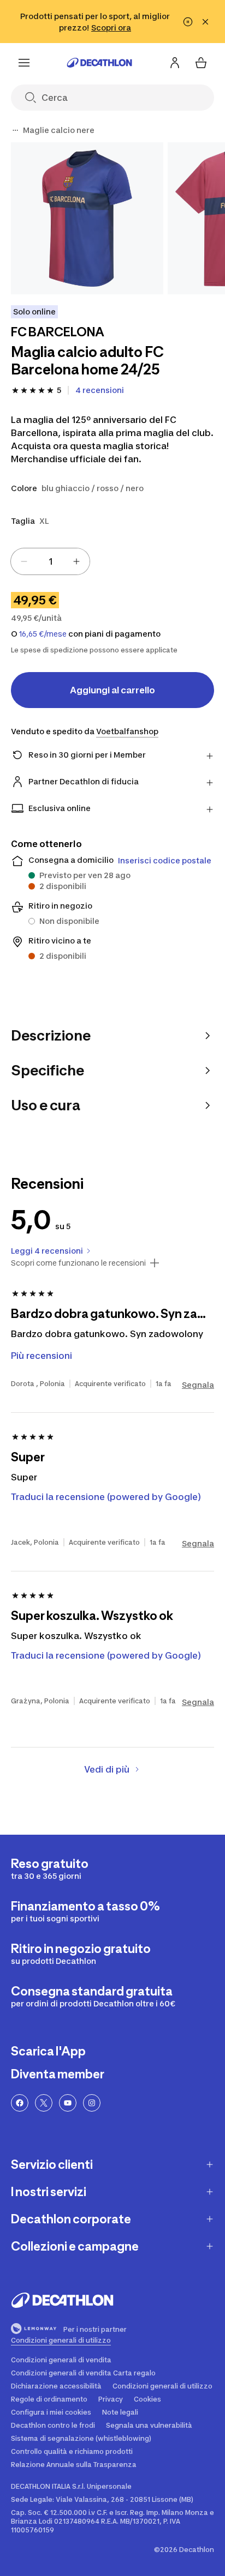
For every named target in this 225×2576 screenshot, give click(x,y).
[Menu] (24, 63)
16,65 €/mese (43, 634)
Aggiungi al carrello (112, 690)
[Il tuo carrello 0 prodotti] (201, 63)
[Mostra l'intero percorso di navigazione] (15, 130)
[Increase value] (76, 561)
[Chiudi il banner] (205, 22)
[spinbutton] (50, 561)
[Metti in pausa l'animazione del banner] (188, 22)
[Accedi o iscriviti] (175, 63)
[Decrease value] (24, 561)
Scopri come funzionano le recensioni (78, 1263)
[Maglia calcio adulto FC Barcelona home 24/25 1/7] (87, 218)
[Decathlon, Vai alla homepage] (99, 63)
